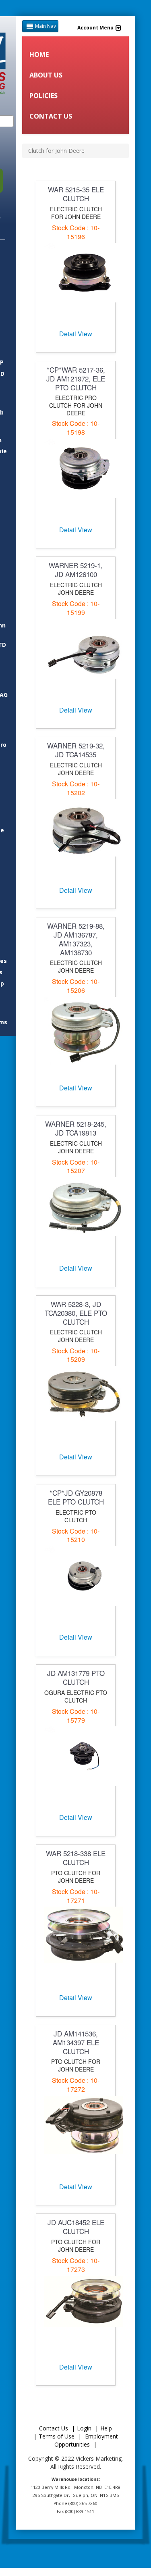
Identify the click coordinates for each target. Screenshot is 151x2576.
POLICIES (43, 96)
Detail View (76, 334)
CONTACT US (51, 116)
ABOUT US (46, 75)
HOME (39, 54)
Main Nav (46, 26)
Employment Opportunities (86, 2440)
